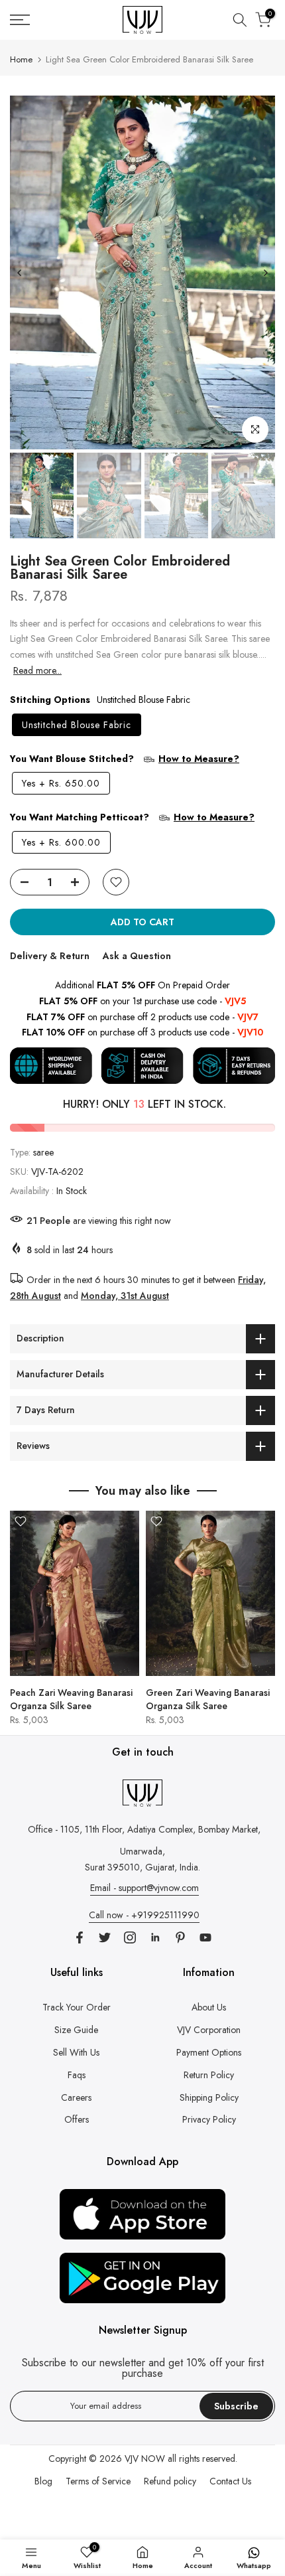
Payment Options (209, 2052)
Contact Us (230, 2481)
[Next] (265, 273)
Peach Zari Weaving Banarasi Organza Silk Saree (71, 1699)
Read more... (37, 670)
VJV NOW (145, 2459)
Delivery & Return (50, 956)
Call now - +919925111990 (144, 1915)
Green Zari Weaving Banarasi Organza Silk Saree (208, 1699)
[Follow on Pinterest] (180, 1937)
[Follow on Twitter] (105, 1937)
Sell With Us (76, 2052)
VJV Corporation (209, 2030)
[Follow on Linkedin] (155, 1937)
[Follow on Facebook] (80, 1937)
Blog (43, 2481)
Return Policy (209, 2075)
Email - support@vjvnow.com (144, 1888)
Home (21, 59)
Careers (76, 2097)
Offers (77, 2119)
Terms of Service (98, 2481)
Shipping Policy (209, 2097)
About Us (209, 2007)
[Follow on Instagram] (130, 1937)
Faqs (77, 2075)
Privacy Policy (209, 2119)
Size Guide (76, 2030)
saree (43, 1152)
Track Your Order (77, 2007)
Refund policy (170, 2481)
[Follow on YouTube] (205, 1937)
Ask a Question (137, 956)
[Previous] (20, 273)
